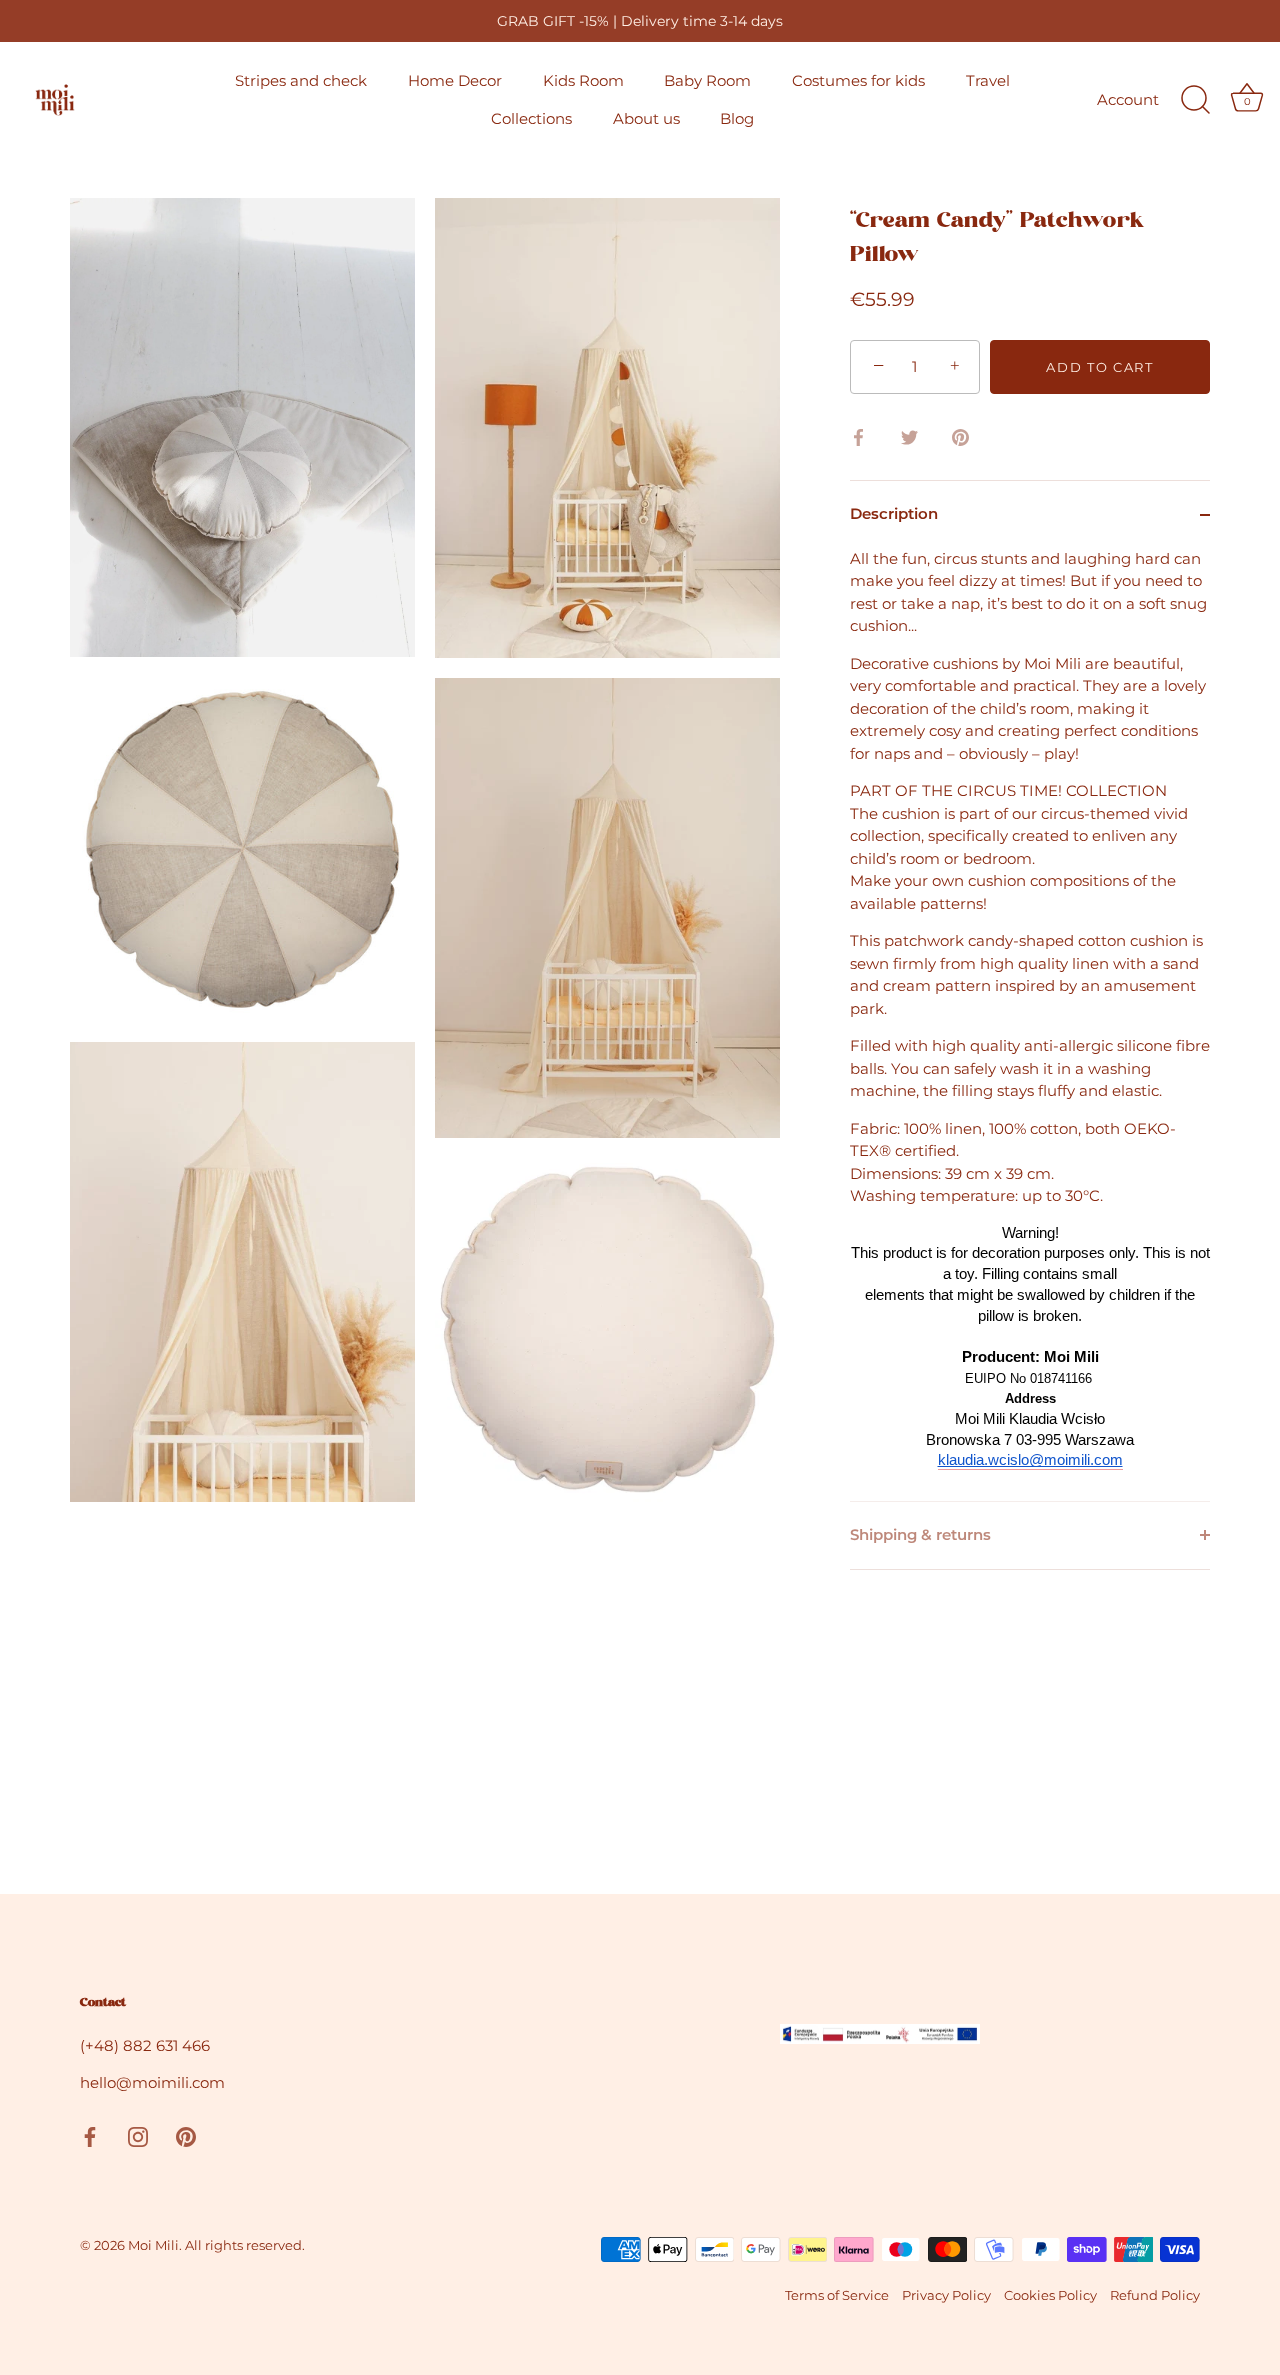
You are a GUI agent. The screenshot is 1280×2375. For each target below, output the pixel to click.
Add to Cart (1100, 367)
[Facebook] (90, 2135)
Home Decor (455, 80)
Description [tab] (894, 513)
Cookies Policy (1050, 2295)
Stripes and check (301, 80)
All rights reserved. (245, 2245)
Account (1128, 99)
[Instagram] (138, 2135)
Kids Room (583, 80)
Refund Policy (1155, 2295)
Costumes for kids (858, 80)
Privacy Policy (946, 2295)
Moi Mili (153, 2245)
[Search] (1195, 100)
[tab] (1030, 1024)
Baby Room (707, 80)
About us (646, 118)
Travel (988, 80)
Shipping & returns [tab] (920, 1534)
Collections (531, 118)
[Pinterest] (186, 2135)
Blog (737, 118)
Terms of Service (837, 2295)
